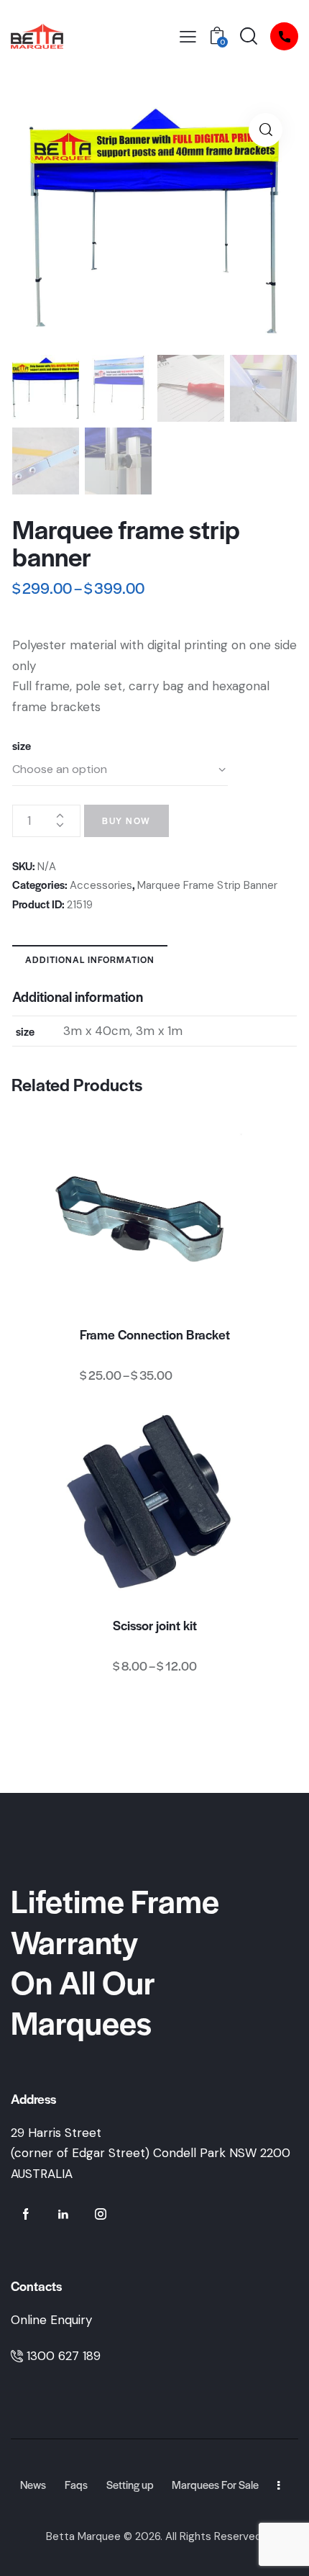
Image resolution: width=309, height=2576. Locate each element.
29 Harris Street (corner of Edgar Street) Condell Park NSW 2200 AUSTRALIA (151, 2153)
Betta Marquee (83, 2536)
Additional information (90, 959)
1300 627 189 (64, 2356)
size (22, 745)
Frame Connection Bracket (155, 1334)
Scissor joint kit (155, 1625)
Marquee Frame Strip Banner (207, 885)
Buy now (126, 821)
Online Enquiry (51, 2320)
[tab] (90, 959)
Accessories (101, 885)
